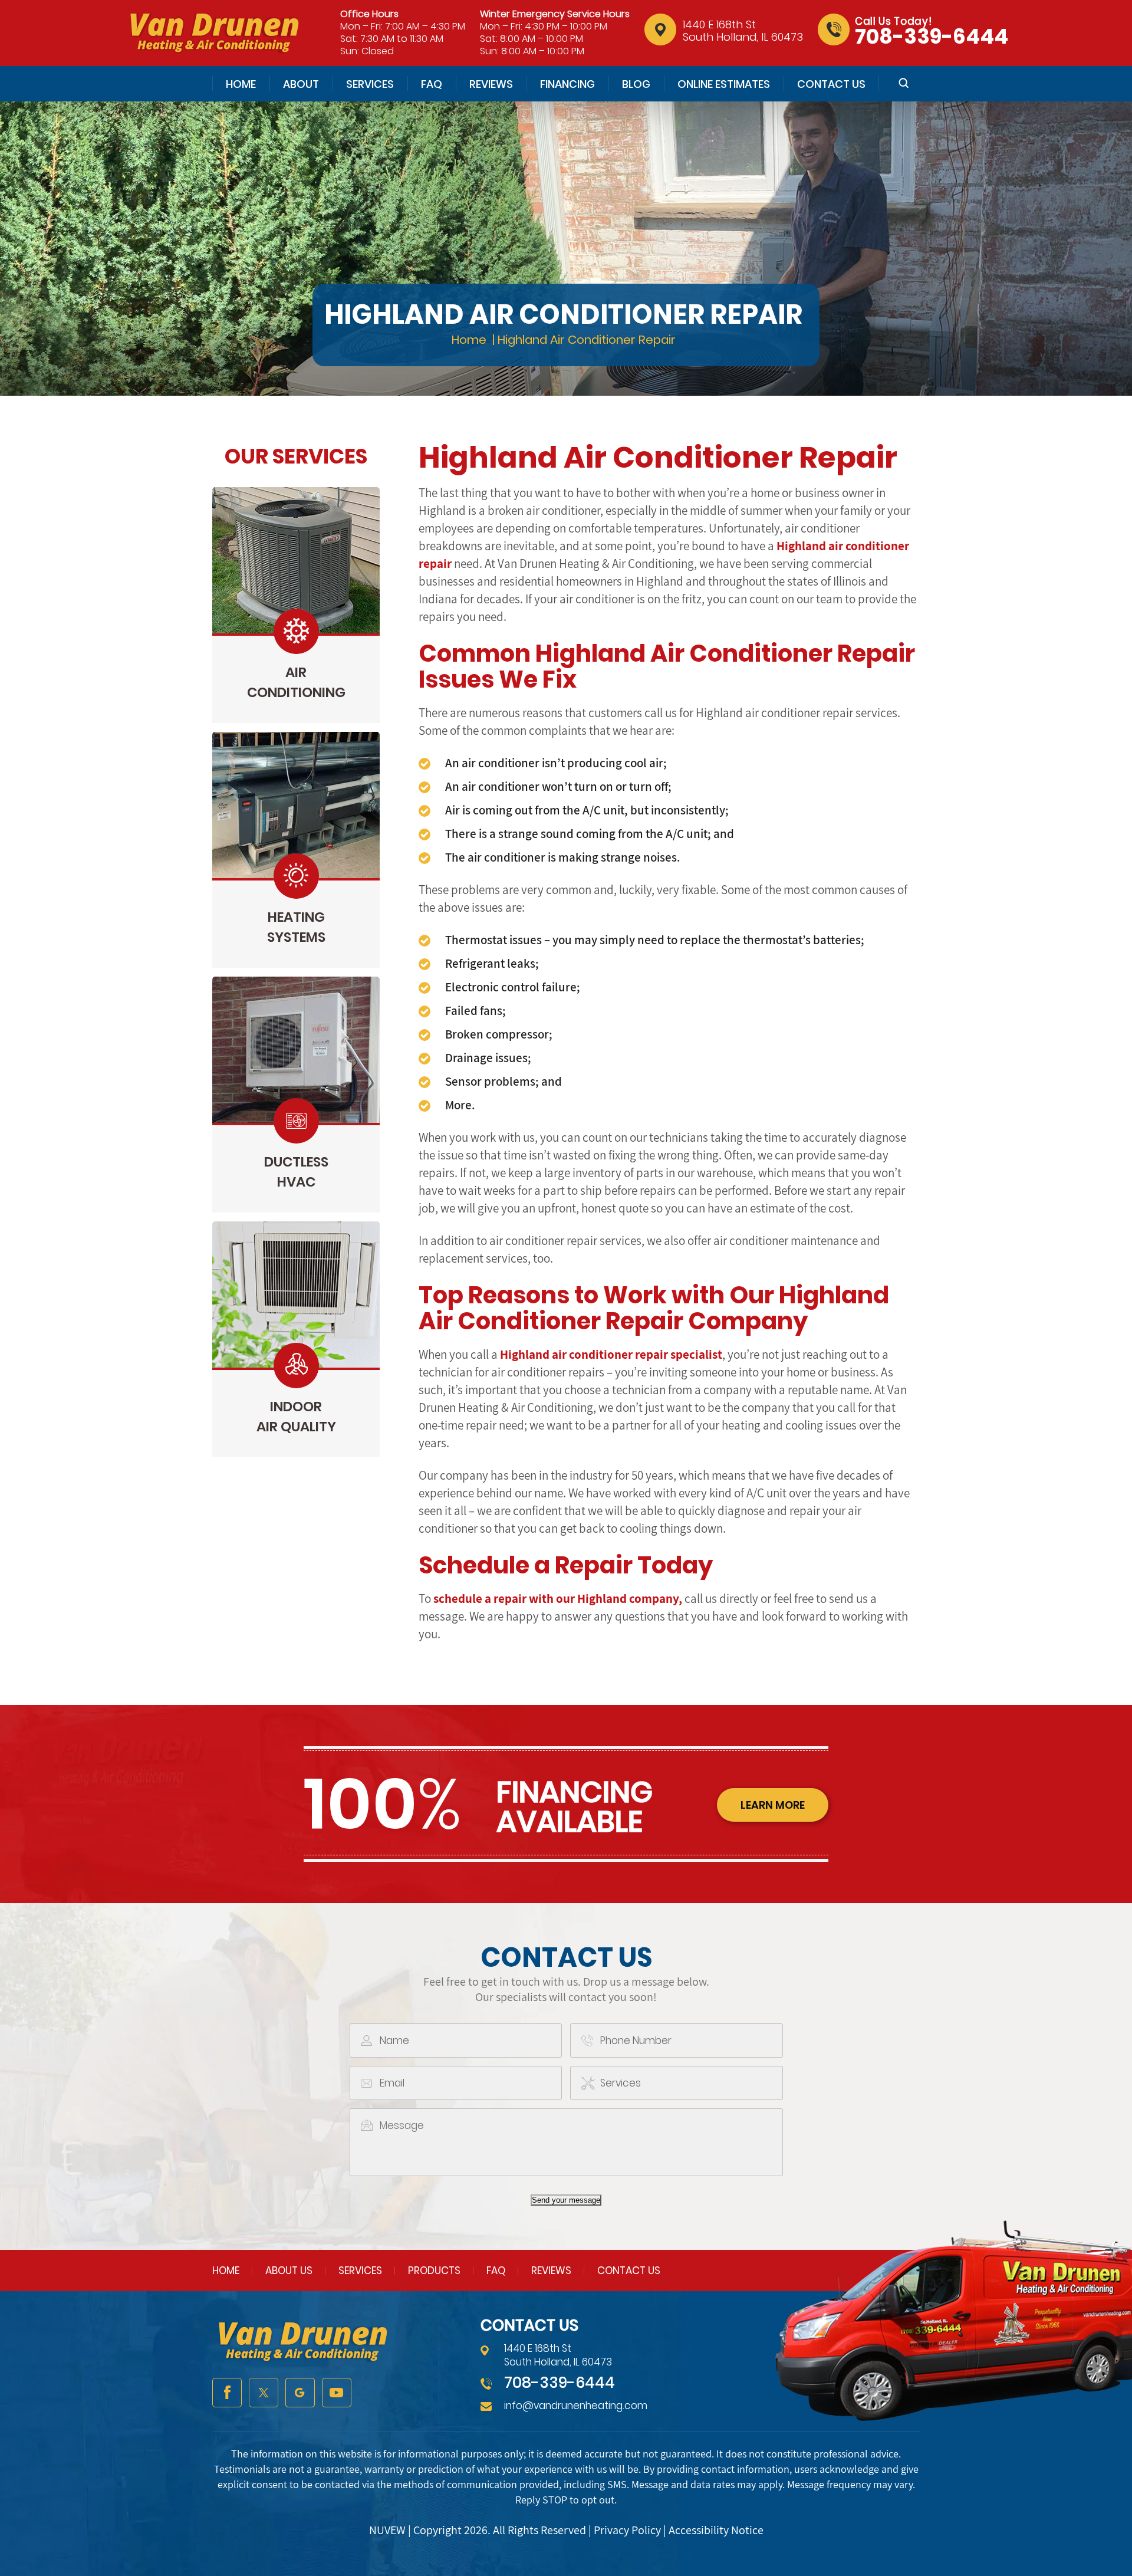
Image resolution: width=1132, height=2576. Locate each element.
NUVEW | (391, 2530)
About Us (289, 2271)
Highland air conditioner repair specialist (611, 1354)
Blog (636, 84)
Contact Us (831, 84)
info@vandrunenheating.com (576, 2406)
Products (434, 2271)
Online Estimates (724, 84)
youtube (337, 2393)
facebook (227, 2393)
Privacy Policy (627, 2530)
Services (370, 84)
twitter (264, 2393)
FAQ (432, 84)
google (300, 2393)
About (301, 84)
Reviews (491, 84)
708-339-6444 (932, 36)
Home (241, 84)
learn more (773, 1805)
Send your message (566, 2200)
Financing (567, 84)
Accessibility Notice (716, 2530)
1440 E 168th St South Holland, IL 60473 (743, 31)
